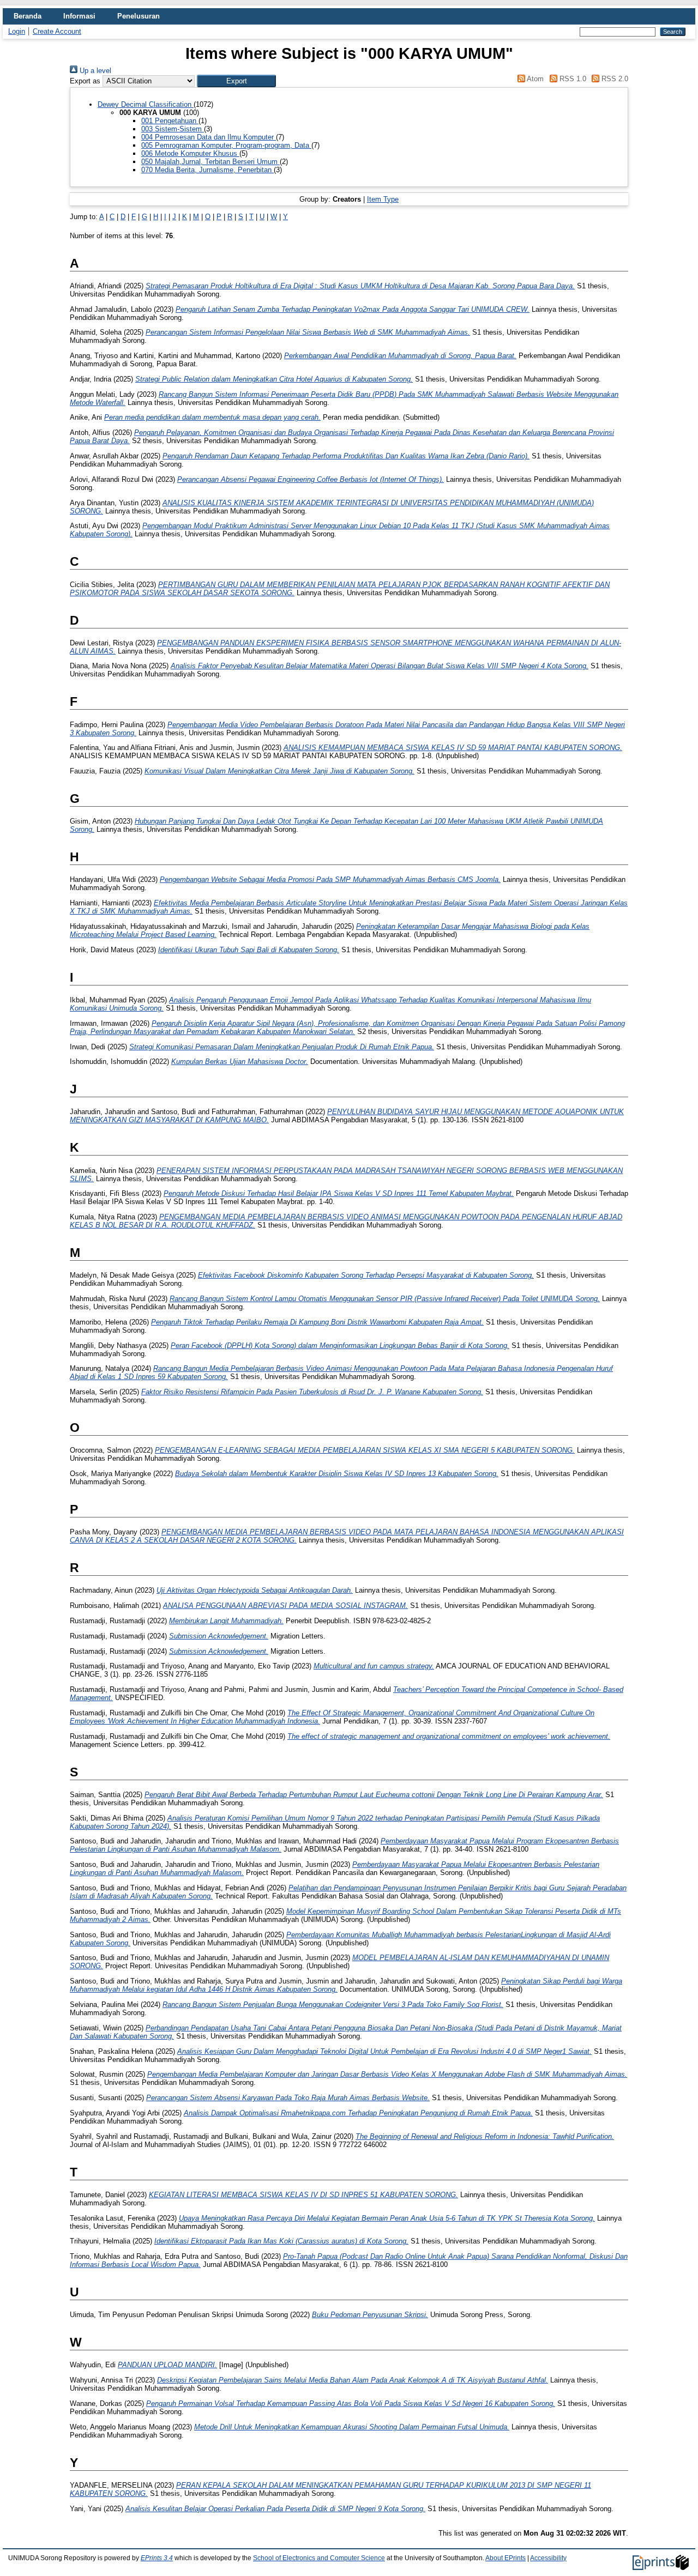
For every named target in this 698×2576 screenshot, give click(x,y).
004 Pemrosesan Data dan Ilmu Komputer (209, 137)
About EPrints (506, 2558)
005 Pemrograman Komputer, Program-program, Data (226, 145)
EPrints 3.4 (157, 2558)
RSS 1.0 (571, 79)
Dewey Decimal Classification (146, 104)
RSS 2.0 (614, 79)
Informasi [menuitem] (79, 16)
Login (17, 31)
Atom (534, 79)
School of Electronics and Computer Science (319, 2558)
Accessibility (548, 2558)
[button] (236, 81)
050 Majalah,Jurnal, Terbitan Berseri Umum (210, 162)
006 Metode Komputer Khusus (190, 153)
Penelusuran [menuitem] (139, 16)
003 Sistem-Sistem (173, 129)
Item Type (383, 199)
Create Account (57, 31)
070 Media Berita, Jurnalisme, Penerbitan (207, 170)
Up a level (94, 71)
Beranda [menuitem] (28, 16)
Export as (85, 81)
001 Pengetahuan (170, 121)
